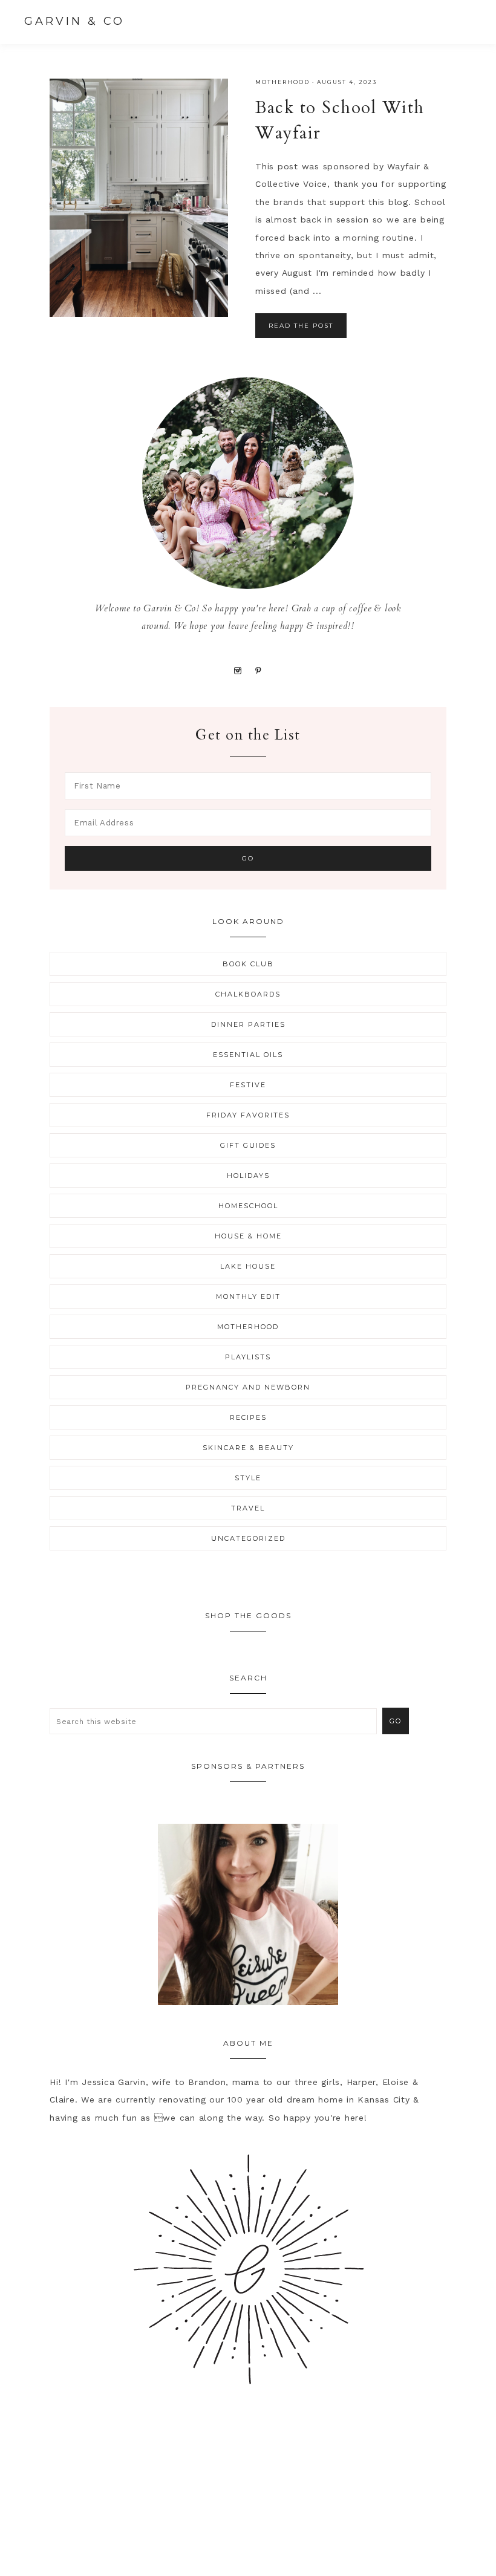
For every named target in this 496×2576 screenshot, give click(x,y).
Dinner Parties (248, 1024)
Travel (248, 1508)
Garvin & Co (74, 21)
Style (248, 1478)
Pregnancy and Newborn (248, 1387)
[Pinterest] (259, 670)
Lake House (248, 1266)
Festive (248, 1085)
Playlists (248, 1357)
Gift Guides (248, 1145)
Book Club (248, 964)
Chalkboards (248, 994)
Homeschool (248, 1206)
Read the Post (301, 326)
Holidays (248, 1176)
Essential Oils (248, 1055)
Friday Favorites (248, 1115)
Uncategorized (248, 1538)
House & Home (248, 1236)
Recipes (248, 1417)
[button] (460, 21)
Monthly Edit (248, 1296)
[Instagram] (237, 670)
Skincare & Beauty (248, 1448)
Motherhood (282, 82)
